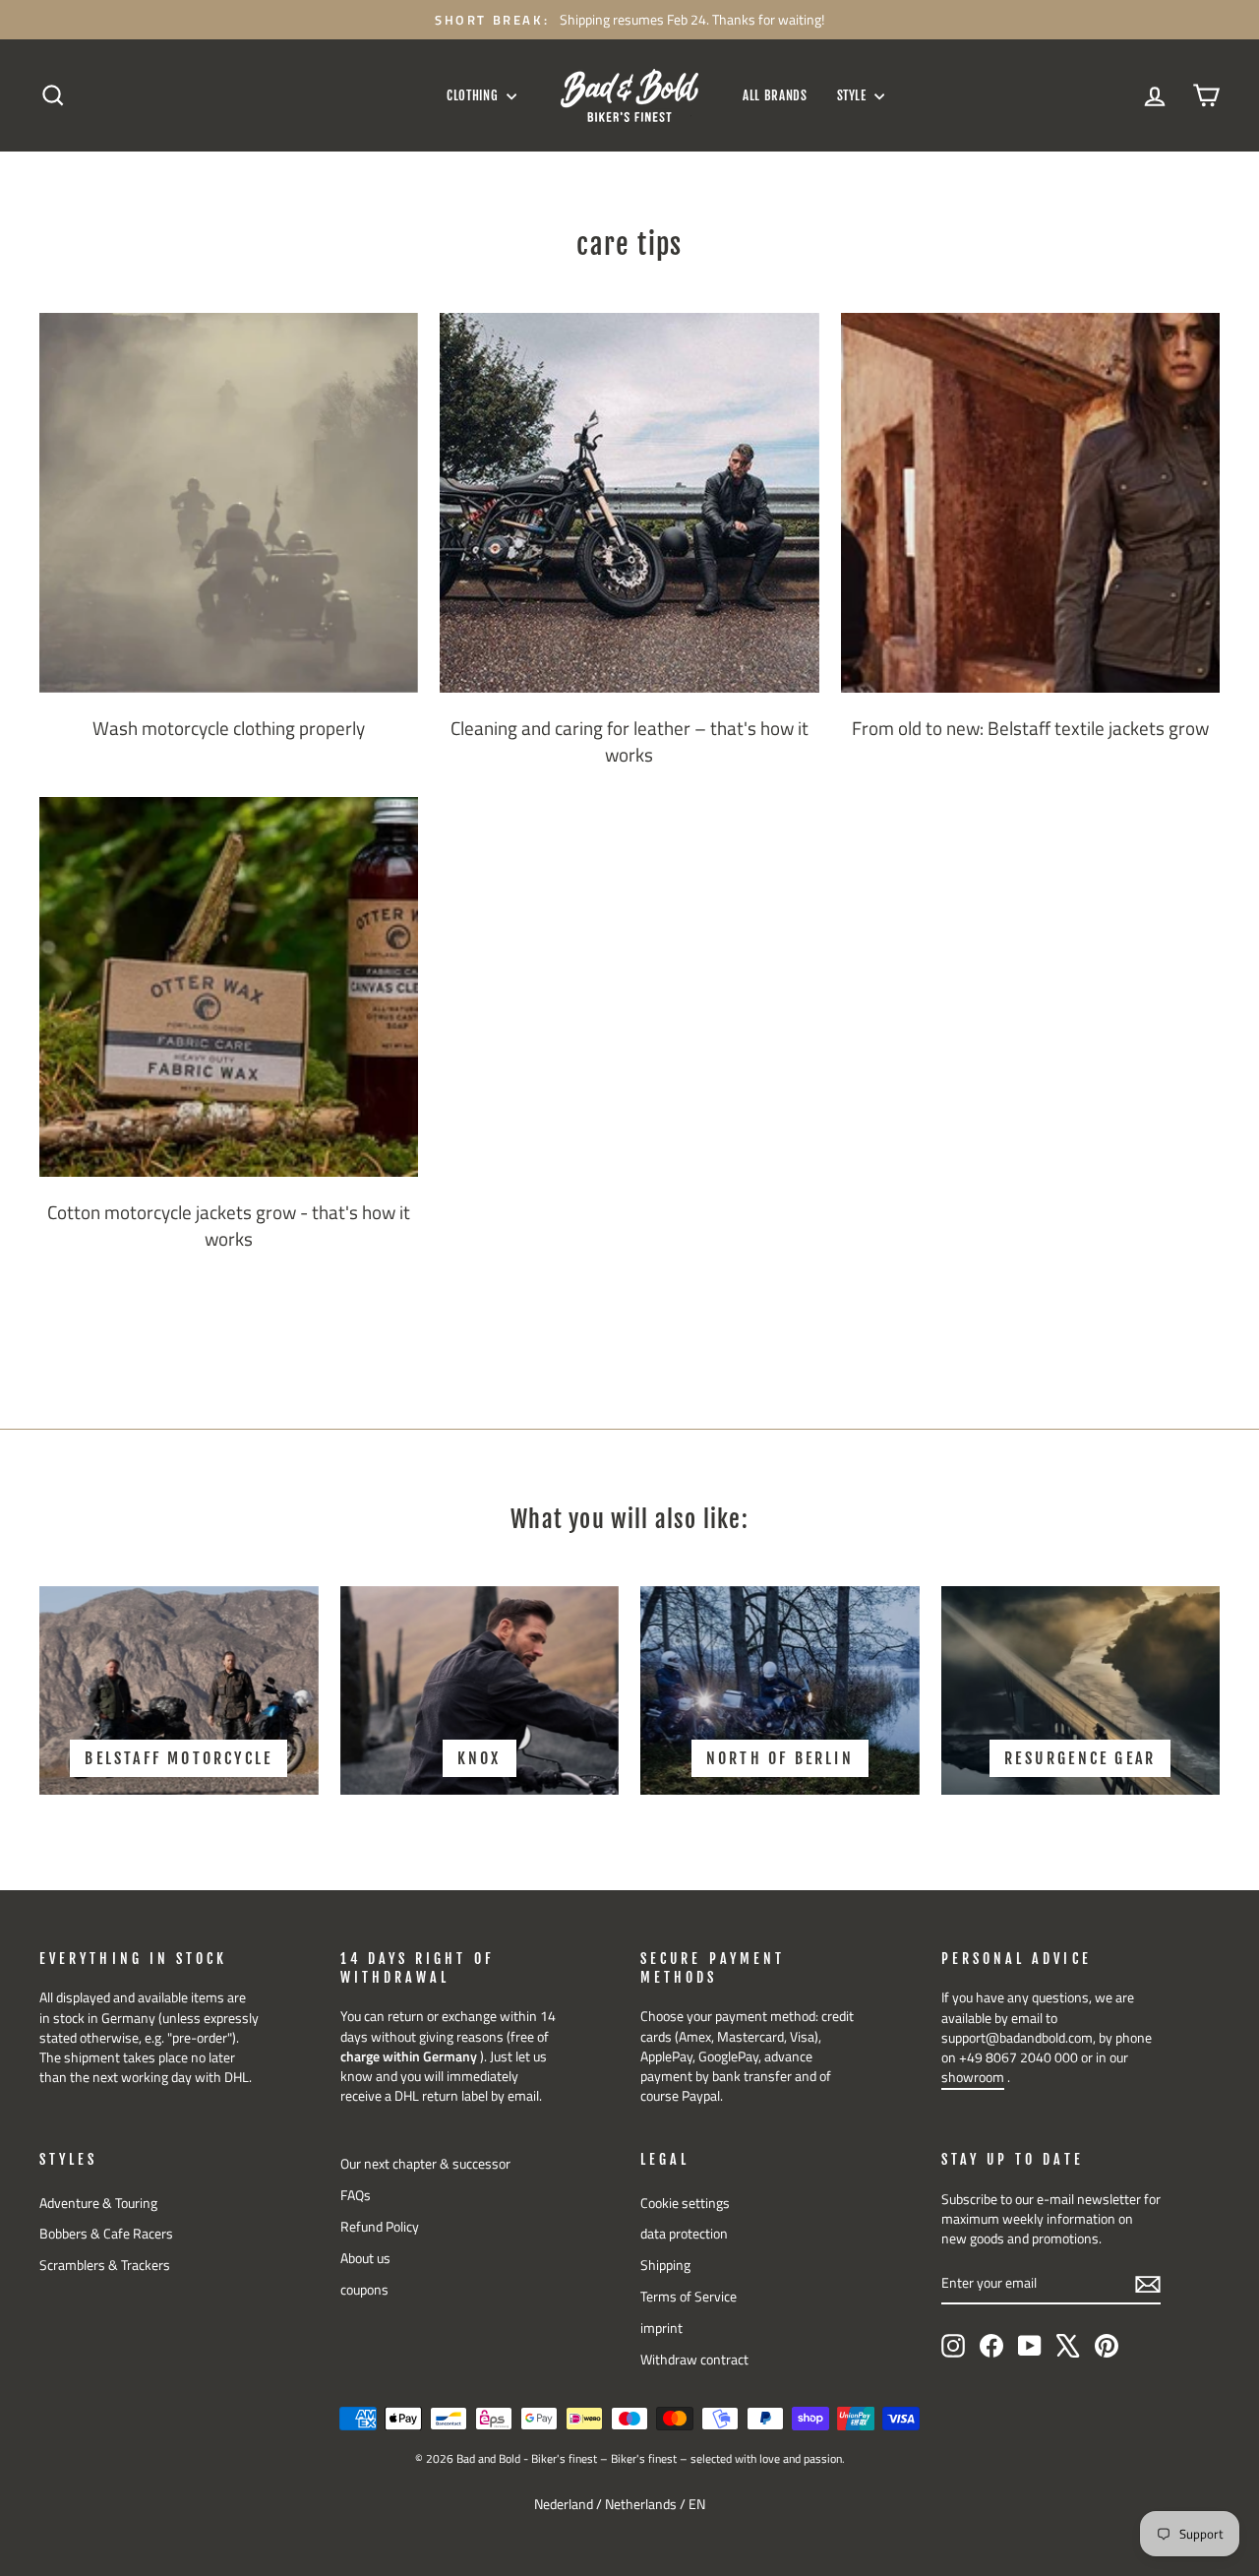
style (854, 95)
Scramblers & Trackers (105, 2265)
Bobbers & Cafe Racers (106, 2234)
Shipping (665, 2265)
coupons (364, 2290)
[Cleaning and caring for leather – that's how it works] (629, 502)
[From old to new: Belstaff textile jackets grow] (1030, 502)
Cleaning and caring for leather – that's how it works (629, 741)
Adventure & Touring (98, 2203)
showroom (973, 2077)
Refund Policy (380, 2227)
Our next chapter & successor (425, 2164)
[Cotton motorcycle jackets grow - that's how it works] (229, 986)
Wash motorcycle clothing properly (229, 728)
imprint (661, 2328)
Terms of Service (689, 2297)
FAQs (356, 2195)
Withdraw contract (694, 2360)
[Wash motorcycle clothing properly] (229, 502)
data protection (684, 2234)
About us (365, 2258)
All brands (775, 95)
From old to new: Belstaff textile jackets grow (1030, 728)
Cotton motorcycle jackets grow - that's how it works (229, 1225)
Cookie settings (685, 2203)
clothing (474, 95)
